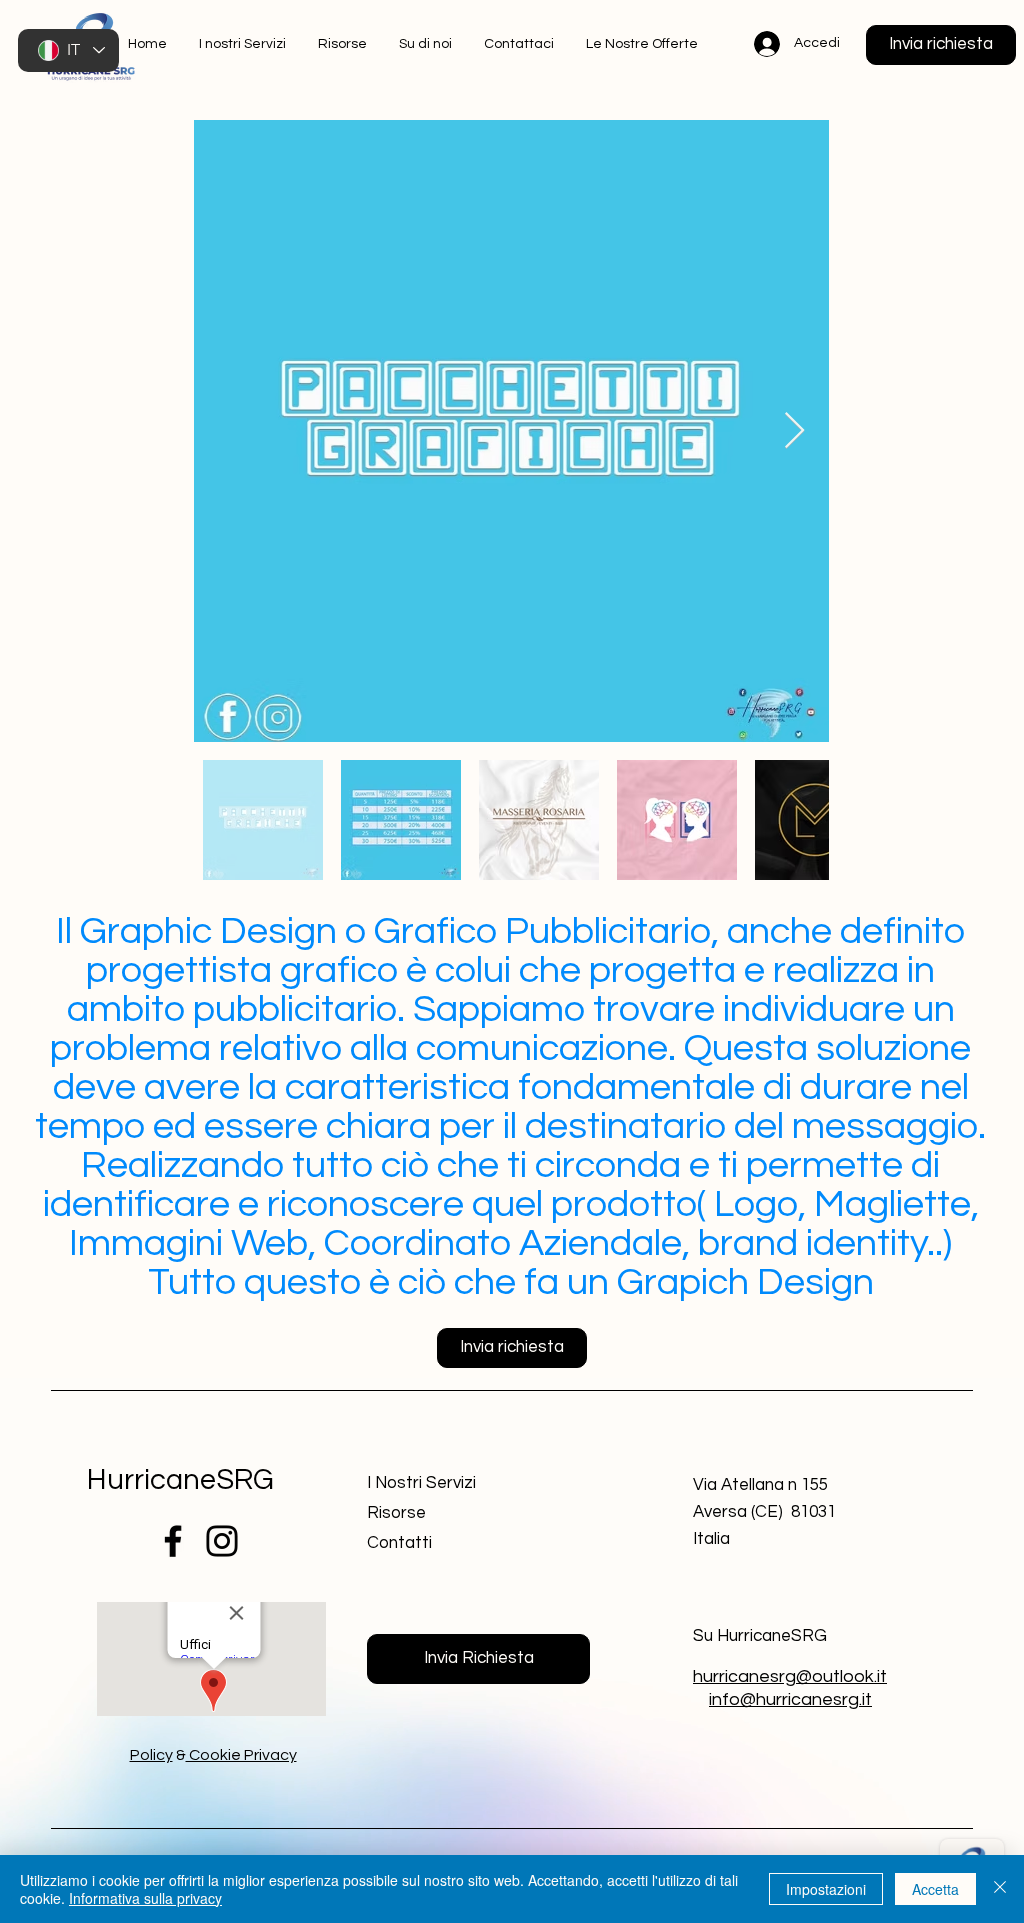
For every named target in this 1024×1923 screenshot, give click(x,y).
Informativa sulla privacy (145, 1898)
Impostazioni (826, 1889)
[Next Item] (794, 431)
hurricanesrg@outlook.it (790, 1676)
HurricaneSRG (180, 1480)
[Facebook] (173, 1541)
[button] (941, 45)
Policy (151, 1755)
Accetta (935, 1889)
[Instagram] (222, 1541)
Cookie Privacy (241, 1755)
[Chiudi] (1000, 1889)
